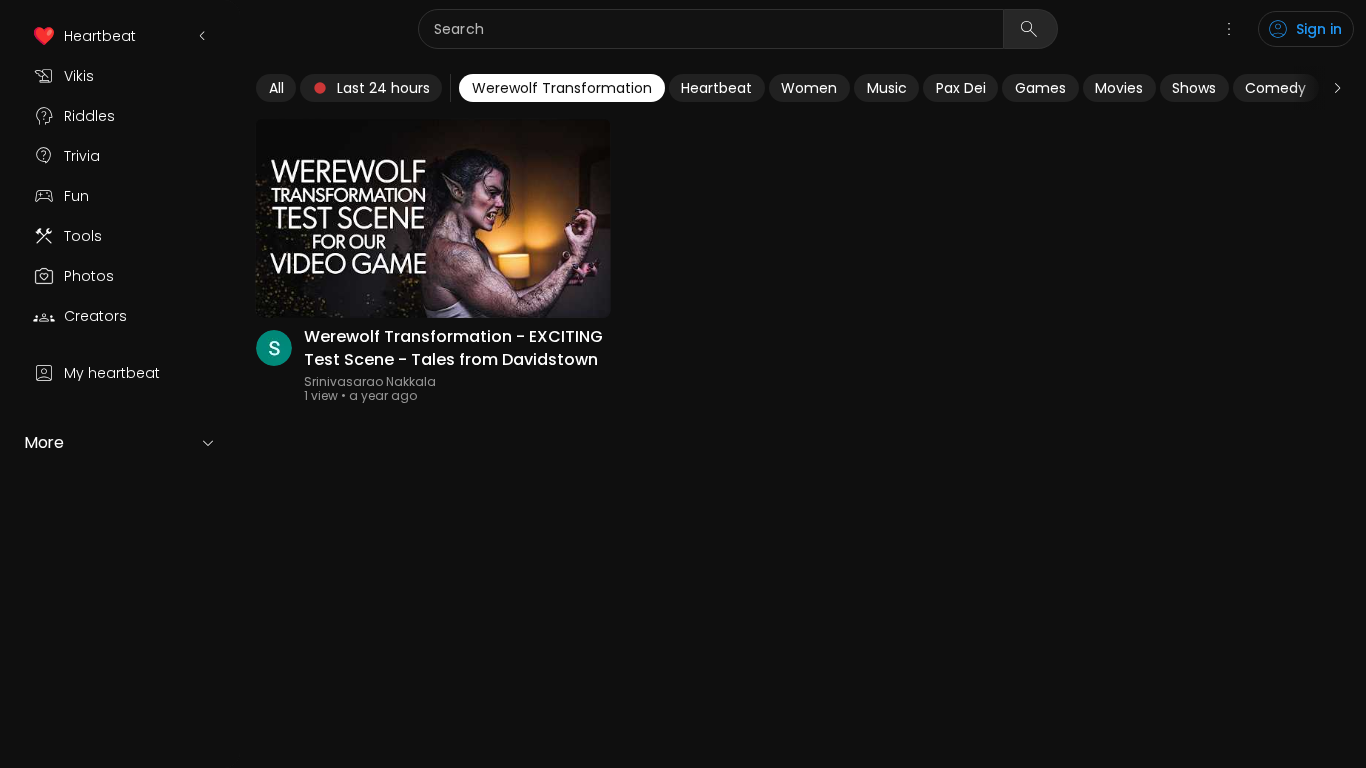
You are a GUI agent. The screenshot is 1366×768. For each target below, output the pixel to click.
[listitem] (120, 36)
